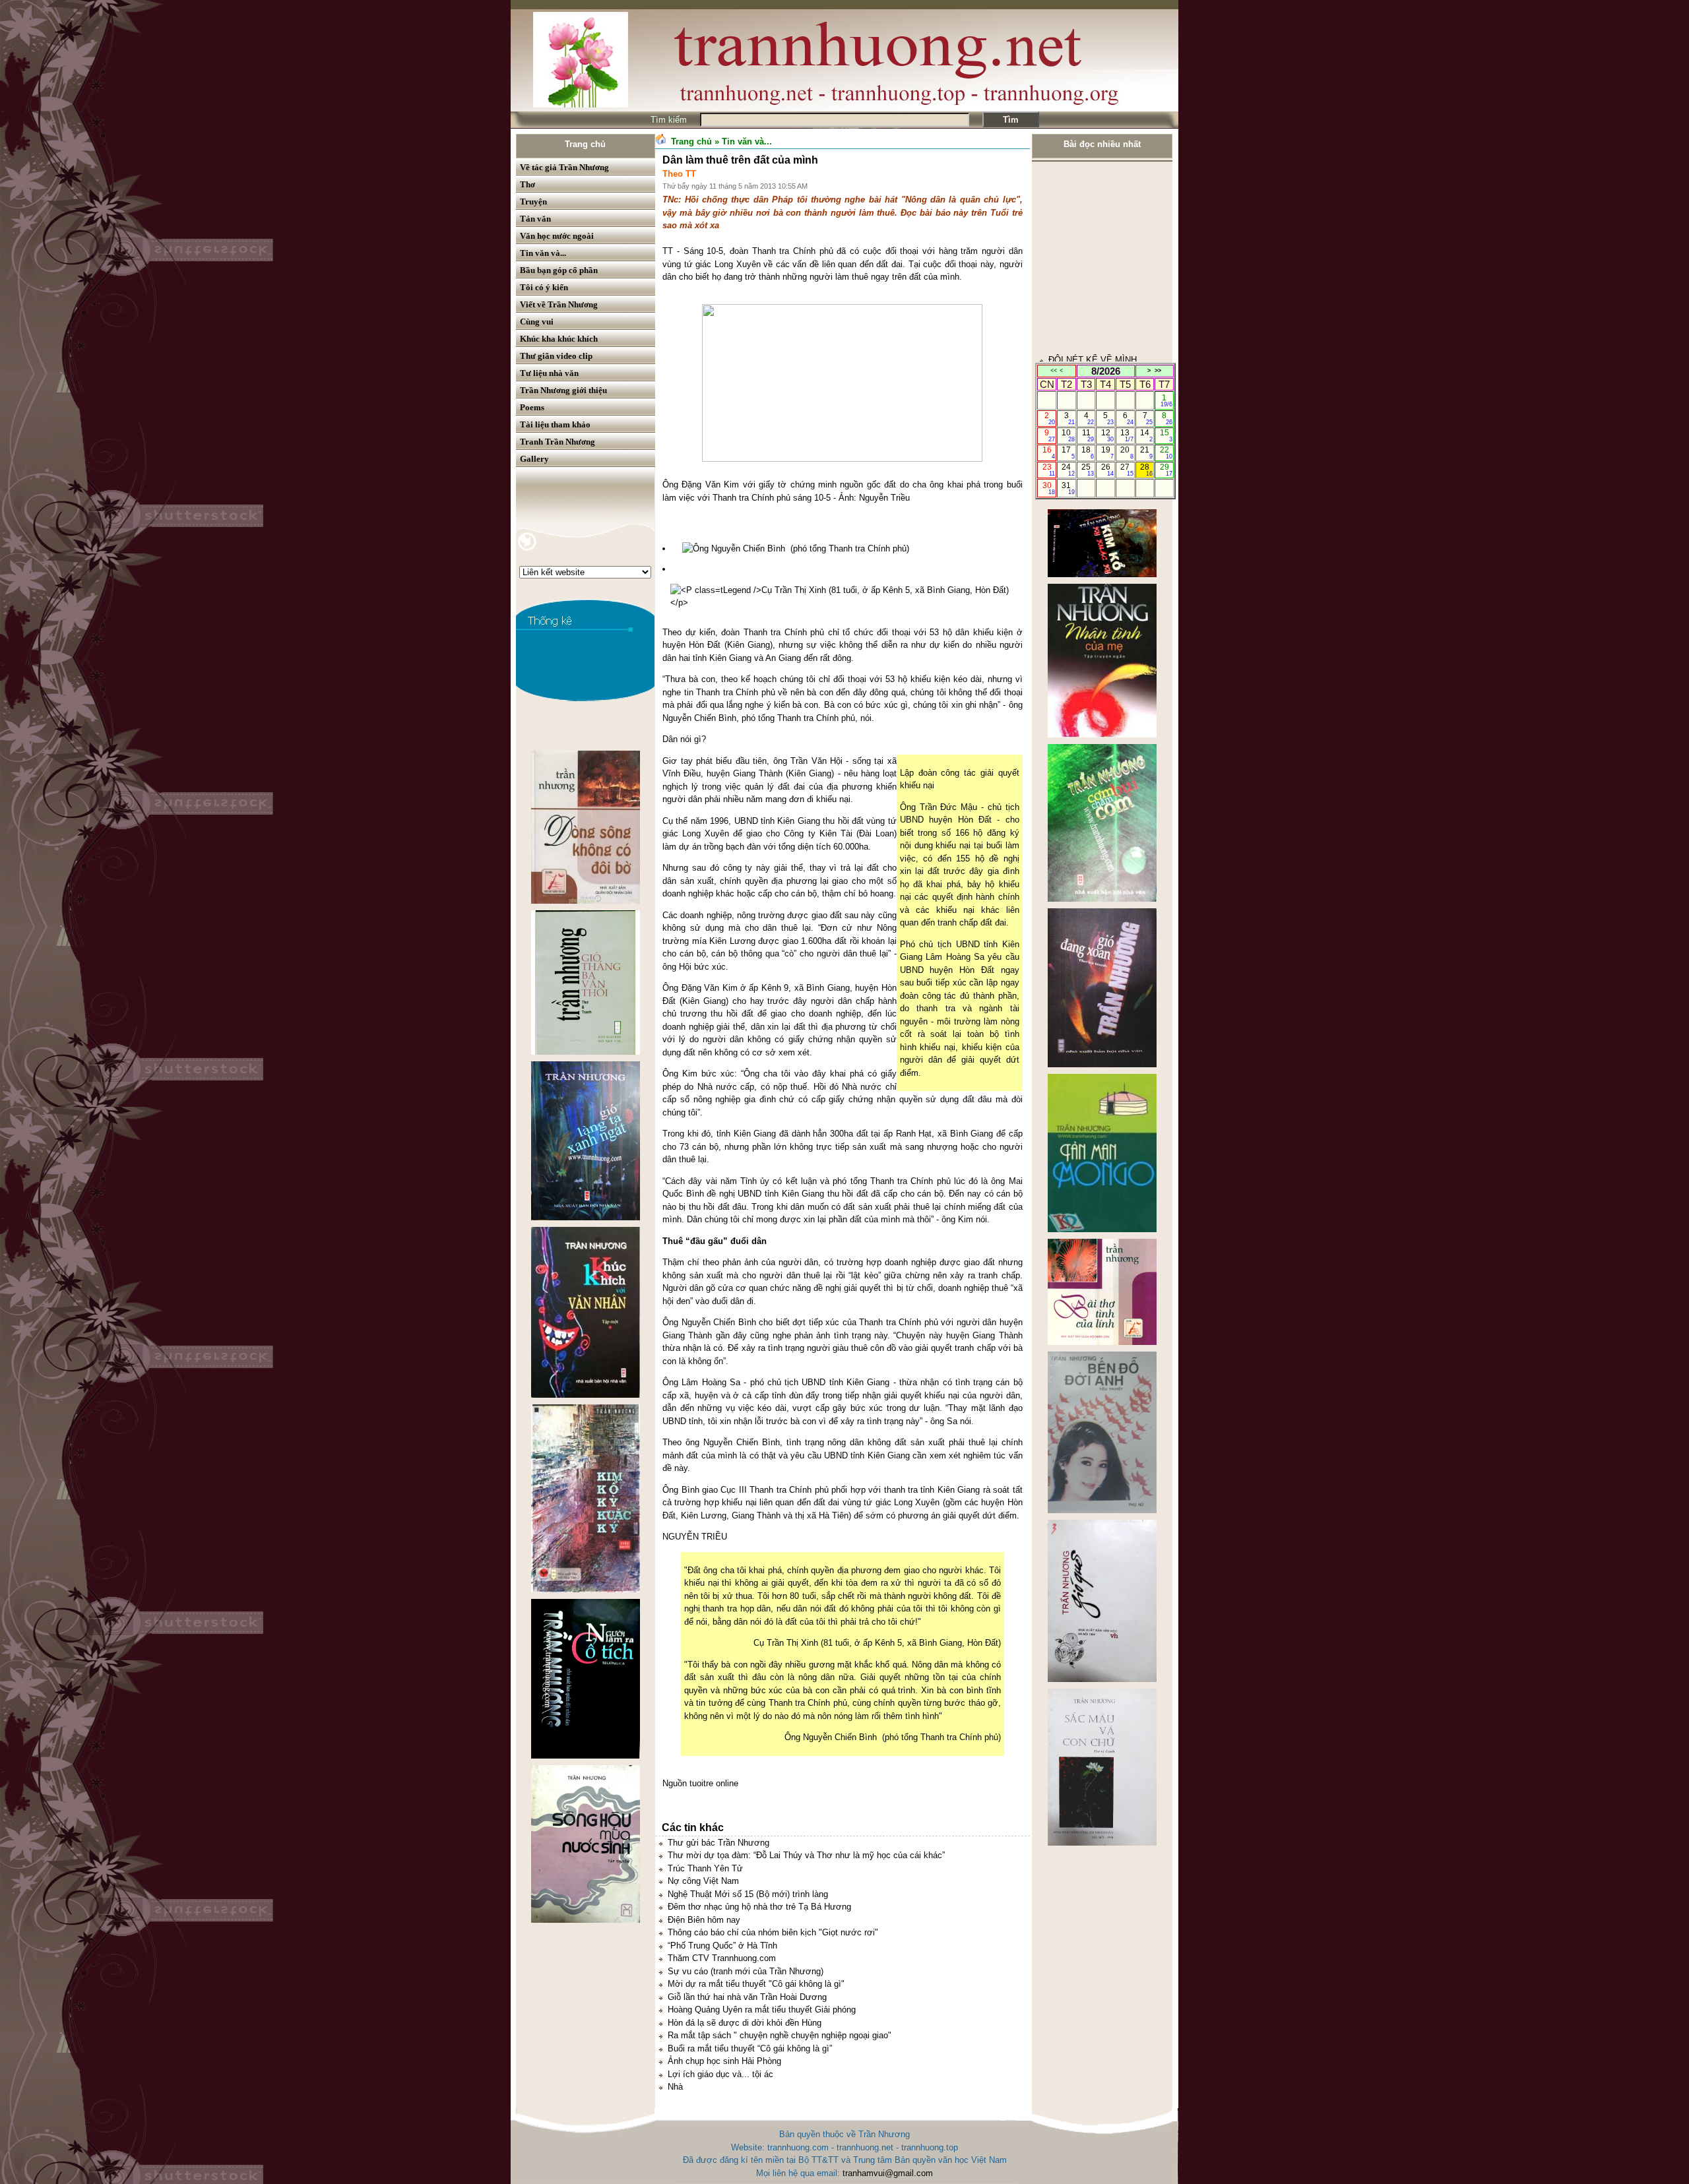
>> (1158, 371)
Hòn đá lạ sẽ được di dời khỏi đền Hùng (745, 2023)
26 (1107, 470)
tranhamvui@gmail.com (888, 2173)
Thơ (527, 184)
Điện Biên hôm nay (704, 1920)
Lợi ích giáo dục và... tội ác (720, 2074)
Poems (532, 407)
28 (1146, 470)
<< (1054, 371)
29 (1166, 470)
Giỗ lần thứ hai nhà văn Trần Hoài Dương (747, 1997)
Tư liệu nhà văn (549, 373)
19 (1107, 452)
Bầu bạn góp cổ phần (559, 270)
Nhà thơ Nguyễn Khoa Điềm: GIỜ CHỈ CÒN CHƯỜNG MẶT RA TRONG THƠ (1099, 307)
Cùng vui (537, 322)
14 (1146, 435)
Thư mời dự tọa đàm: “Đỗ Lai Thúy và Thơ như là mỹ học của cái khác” (806, 1855)
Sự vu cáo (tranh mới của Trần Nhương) (746, 1971)
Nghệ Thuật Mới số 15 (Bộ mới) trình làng (748, 1894)
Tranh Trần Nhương (558, 442)
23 (1049, 470)
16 (1049, 452)
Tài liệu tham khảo (555, 424)
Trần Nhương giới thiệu (563, 390)
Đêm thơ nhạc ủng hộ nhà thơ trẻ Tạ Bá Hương (759, 1907)
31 (1068, 488)
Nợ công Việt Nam (703, 1881)
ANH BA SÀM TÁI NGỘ (1094, 359)
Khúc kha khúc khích (559, 339)
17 (1068, 452)
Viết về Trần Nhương (559, 304)
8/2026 (1106, 371)
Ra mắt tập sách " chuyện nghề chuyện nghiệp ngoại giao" (780, 2035)
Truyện (533, 202)
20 (1127, 452)
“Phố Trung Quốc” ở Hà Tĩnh (722, 1946)
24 (1068, 470)
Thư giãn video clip (556, 356)
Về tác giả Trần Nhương (564, 167)
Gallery (534, 459)
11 (1088, 435)
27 (1127, 470)
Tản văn (535, 219)
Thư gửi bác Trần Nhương (718, 1843)
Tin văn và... (543, 253)
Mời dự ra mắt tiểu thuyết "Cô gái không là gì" (756, 1984)
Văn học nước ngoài (557, 236)
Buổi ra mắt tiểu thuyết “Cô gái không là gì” (750, 2048)
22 (1166, 452)
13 (1127, 435)
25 (1088, 470)
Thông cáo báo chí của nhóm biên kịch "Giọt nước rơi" (773, 1932)
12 (1107, 435)
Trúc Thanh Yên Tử (705, 1868)
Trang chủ (585, 144)
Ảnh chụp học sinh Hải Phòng (724, 2061)
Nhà (675, 2087)
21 (1146, 452)
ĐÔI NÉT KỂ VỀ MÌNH (1093, 256)
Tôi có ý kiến (544, 287)
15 (1166, 435)
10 (1068, 435)
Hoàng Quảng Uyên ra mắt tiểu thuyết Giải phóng (762, 2010)
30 (1049, 488)
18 (1088, 452)
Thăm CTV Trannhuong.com (722, 1958)
